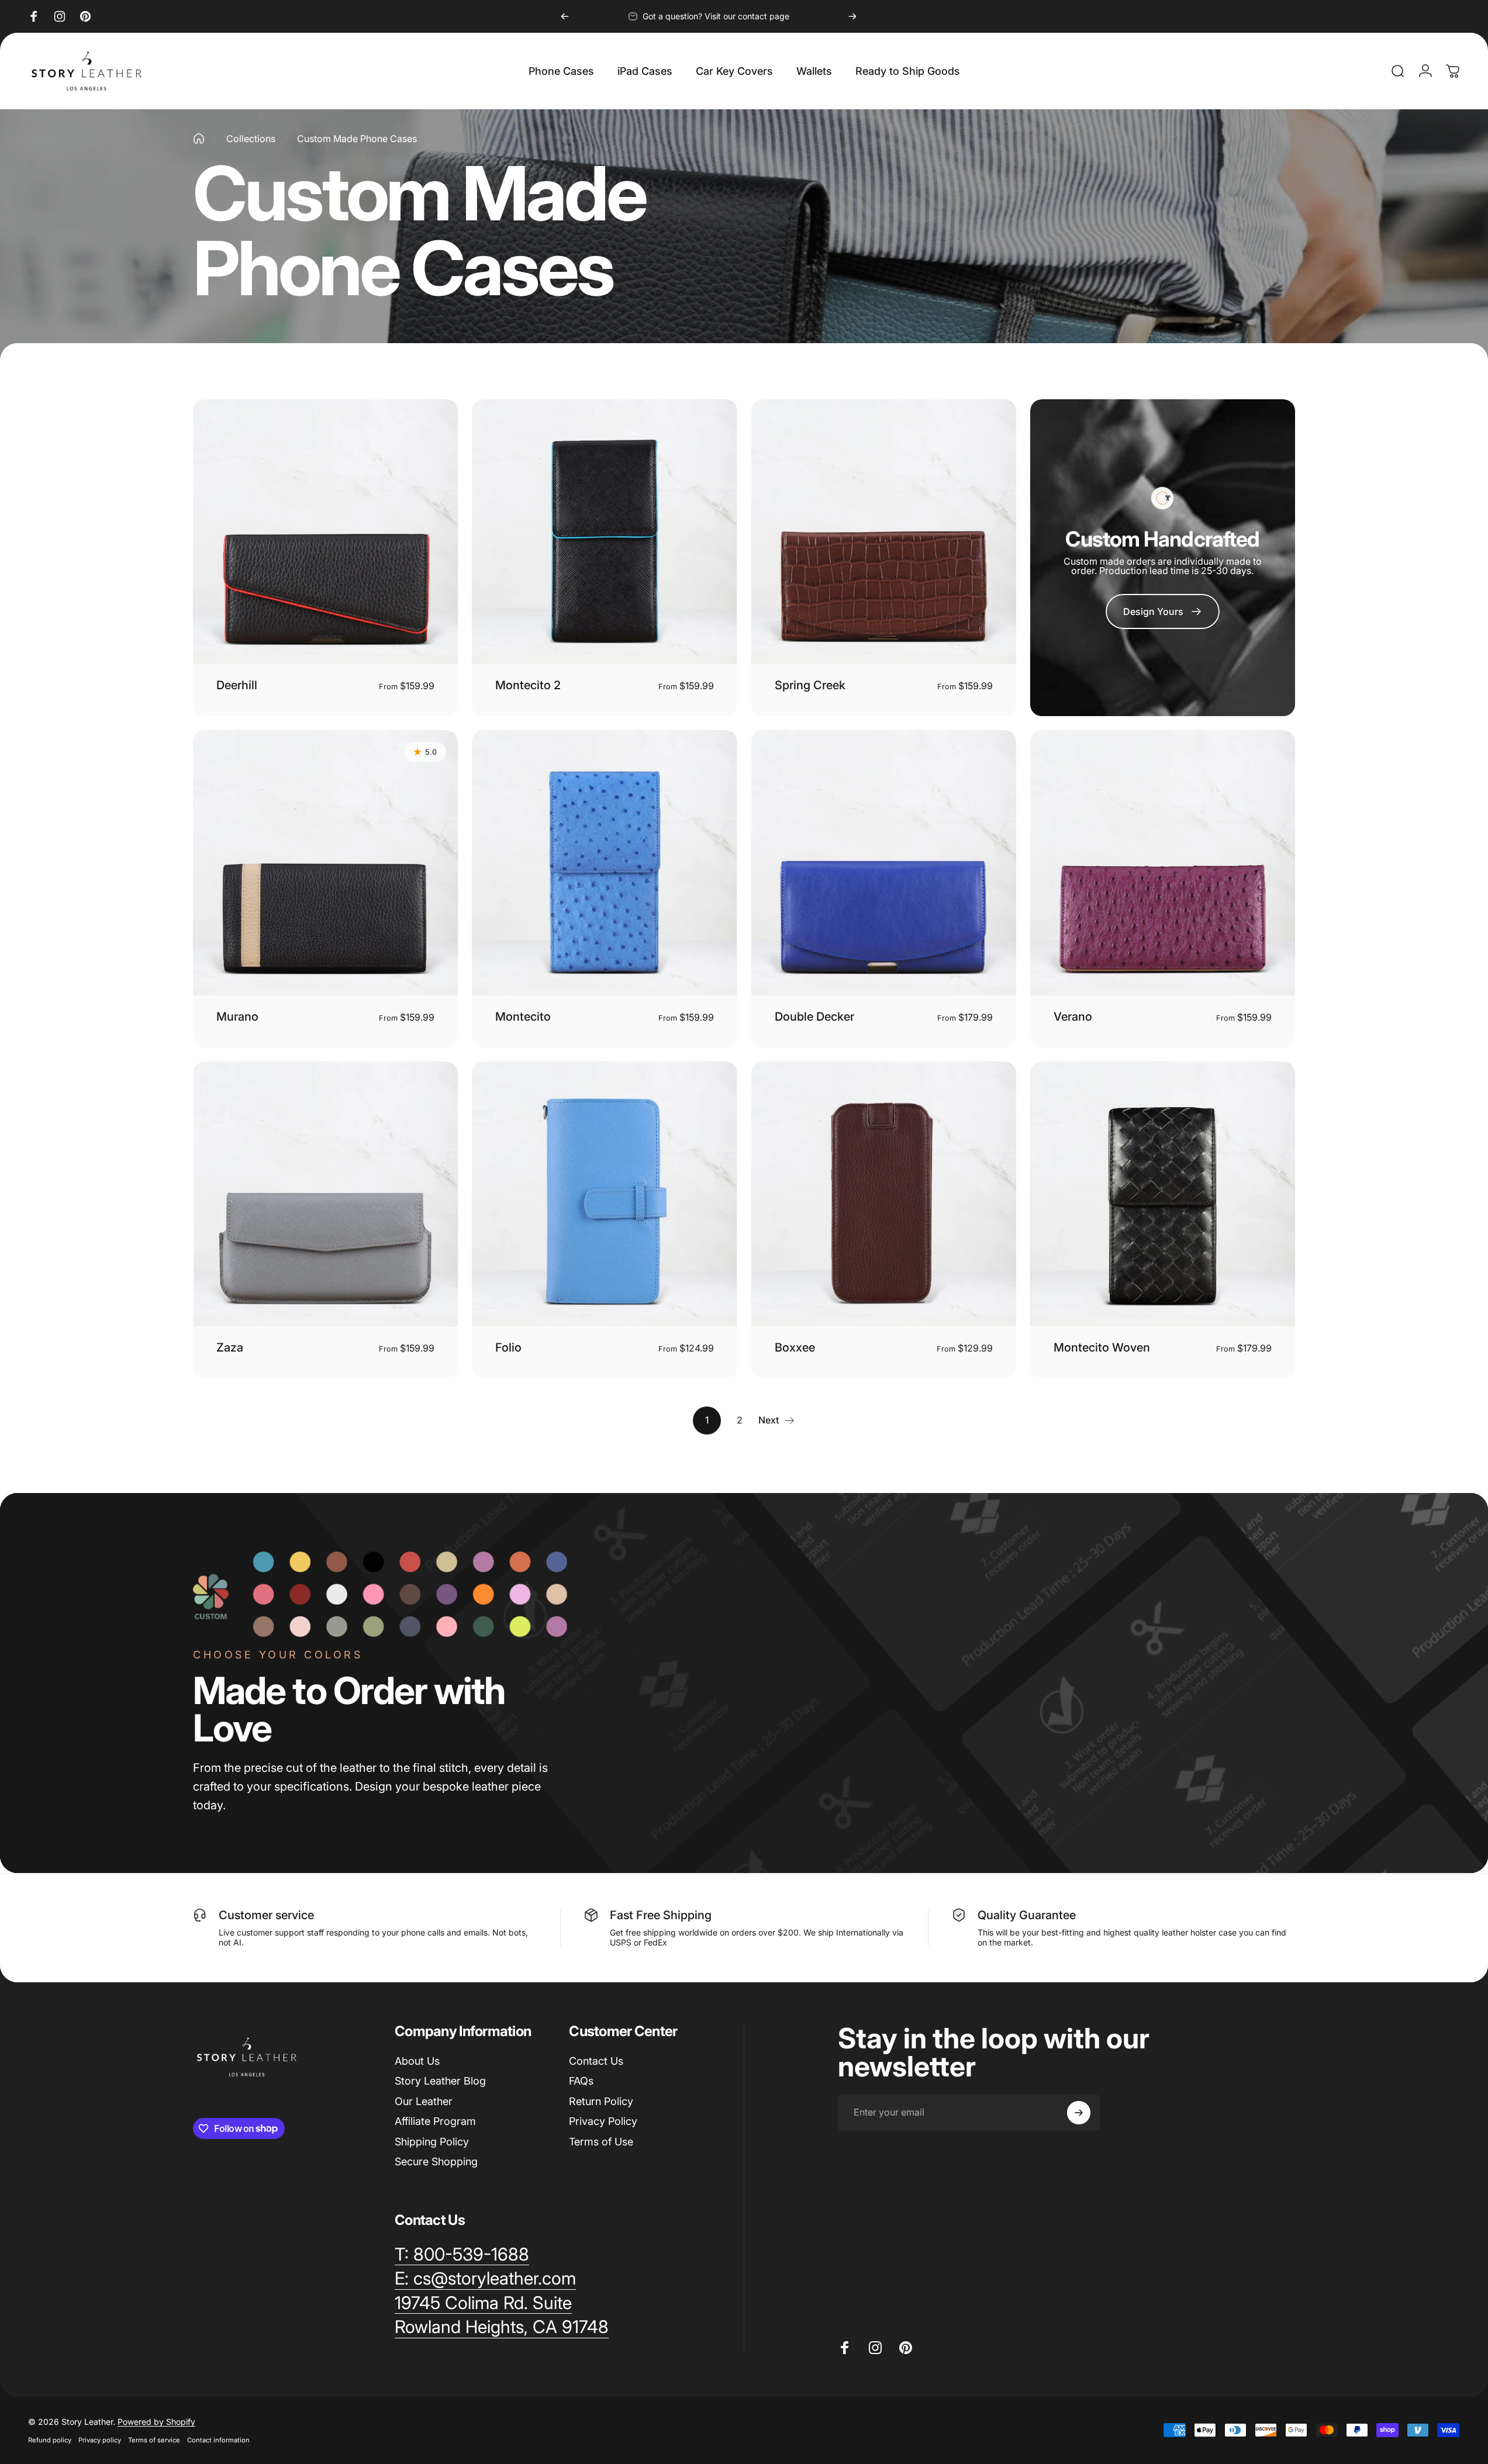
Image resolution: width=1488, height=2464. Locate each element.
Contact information (218, 2440)
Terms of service (154, 2440)
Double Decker (814, 1017)
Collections (251, 139)
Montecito (523, 1017)
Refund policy (50, 2440)
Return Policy (601, 2101)
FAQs (581, 2081)
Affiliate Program (435, 2121)
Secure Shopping (436, 2161)
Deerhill (237, 685)
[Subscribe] (1079, 2113)
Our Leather (424, 2101)
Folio (508, 1347)
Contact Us (596, 2061)
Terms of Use (601, 2142)
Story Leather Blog (440, 2081)
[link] (1163, 611)
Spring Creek (810, 685)
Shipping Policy (432, 2142)
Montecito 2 (528, 685)
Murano (237, 1017)
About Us (417, 2061)
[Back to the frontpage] (199, 139)
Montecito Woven (1102, 1347)
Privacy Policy (603, 2121)
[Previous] (565, 16)
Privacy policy (100, 2440)
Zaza (230, 1347)
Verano (1073, 1017)
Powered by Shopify (156, 2422)
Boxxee (795, 1347)
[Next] (852, 16)
